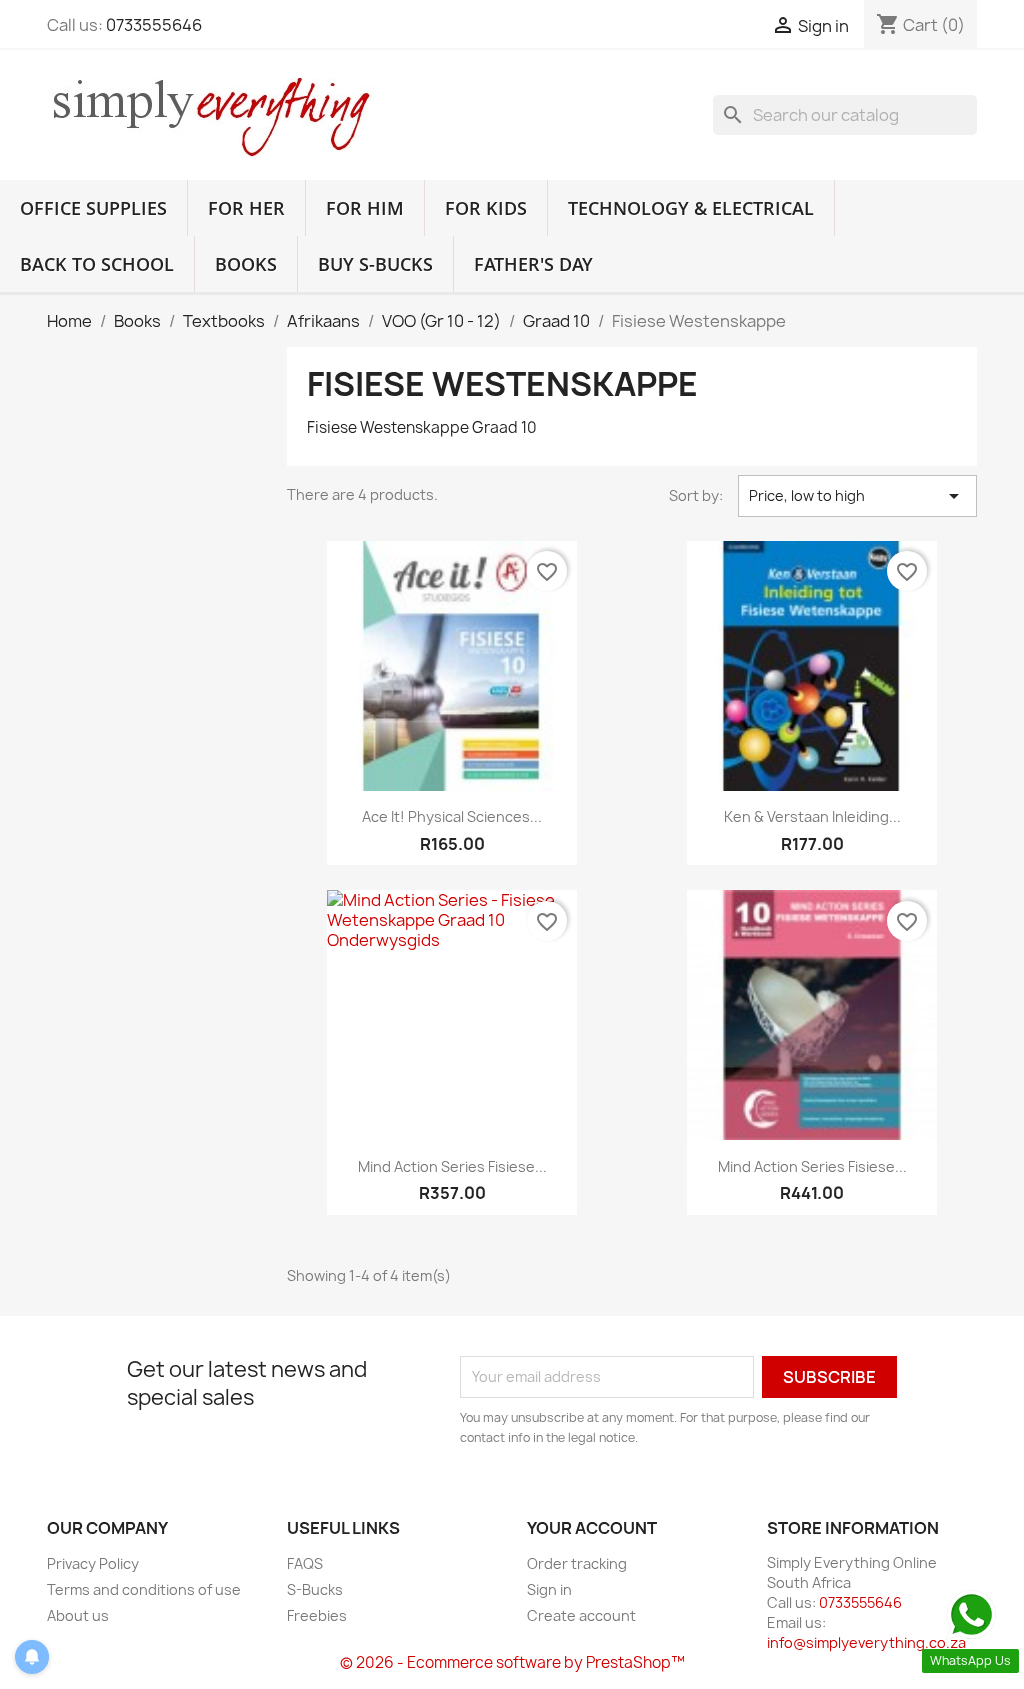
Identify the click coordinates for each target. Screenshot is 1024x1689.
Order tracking (577, 1563)
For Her (246, 208)
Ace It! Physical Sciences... (452, 816)
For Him (365, 208)
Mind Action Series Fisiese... (452, 1166)
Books (246, 264)
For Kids (486, 208)
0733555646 (154, 25)
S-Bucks (315, 1589)
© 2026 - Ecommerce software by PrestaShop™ (512, 1662)
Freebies (317, 1615)
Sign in (549, 1589)
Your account (592, 1528)
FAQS (305, 1563)
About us (78, 1615)
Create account (581, 1615)
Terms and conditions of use (144, 1589)
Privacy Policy (93, 1563)
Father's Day (533, 264)
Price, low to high (857, 496)
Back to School (97, 264)
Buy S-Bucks (375, 264)
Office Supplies (93, 208)
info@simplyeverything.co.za (866, 1642)
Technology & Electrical (691, 208)
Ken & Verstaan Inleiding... (812, 816)
